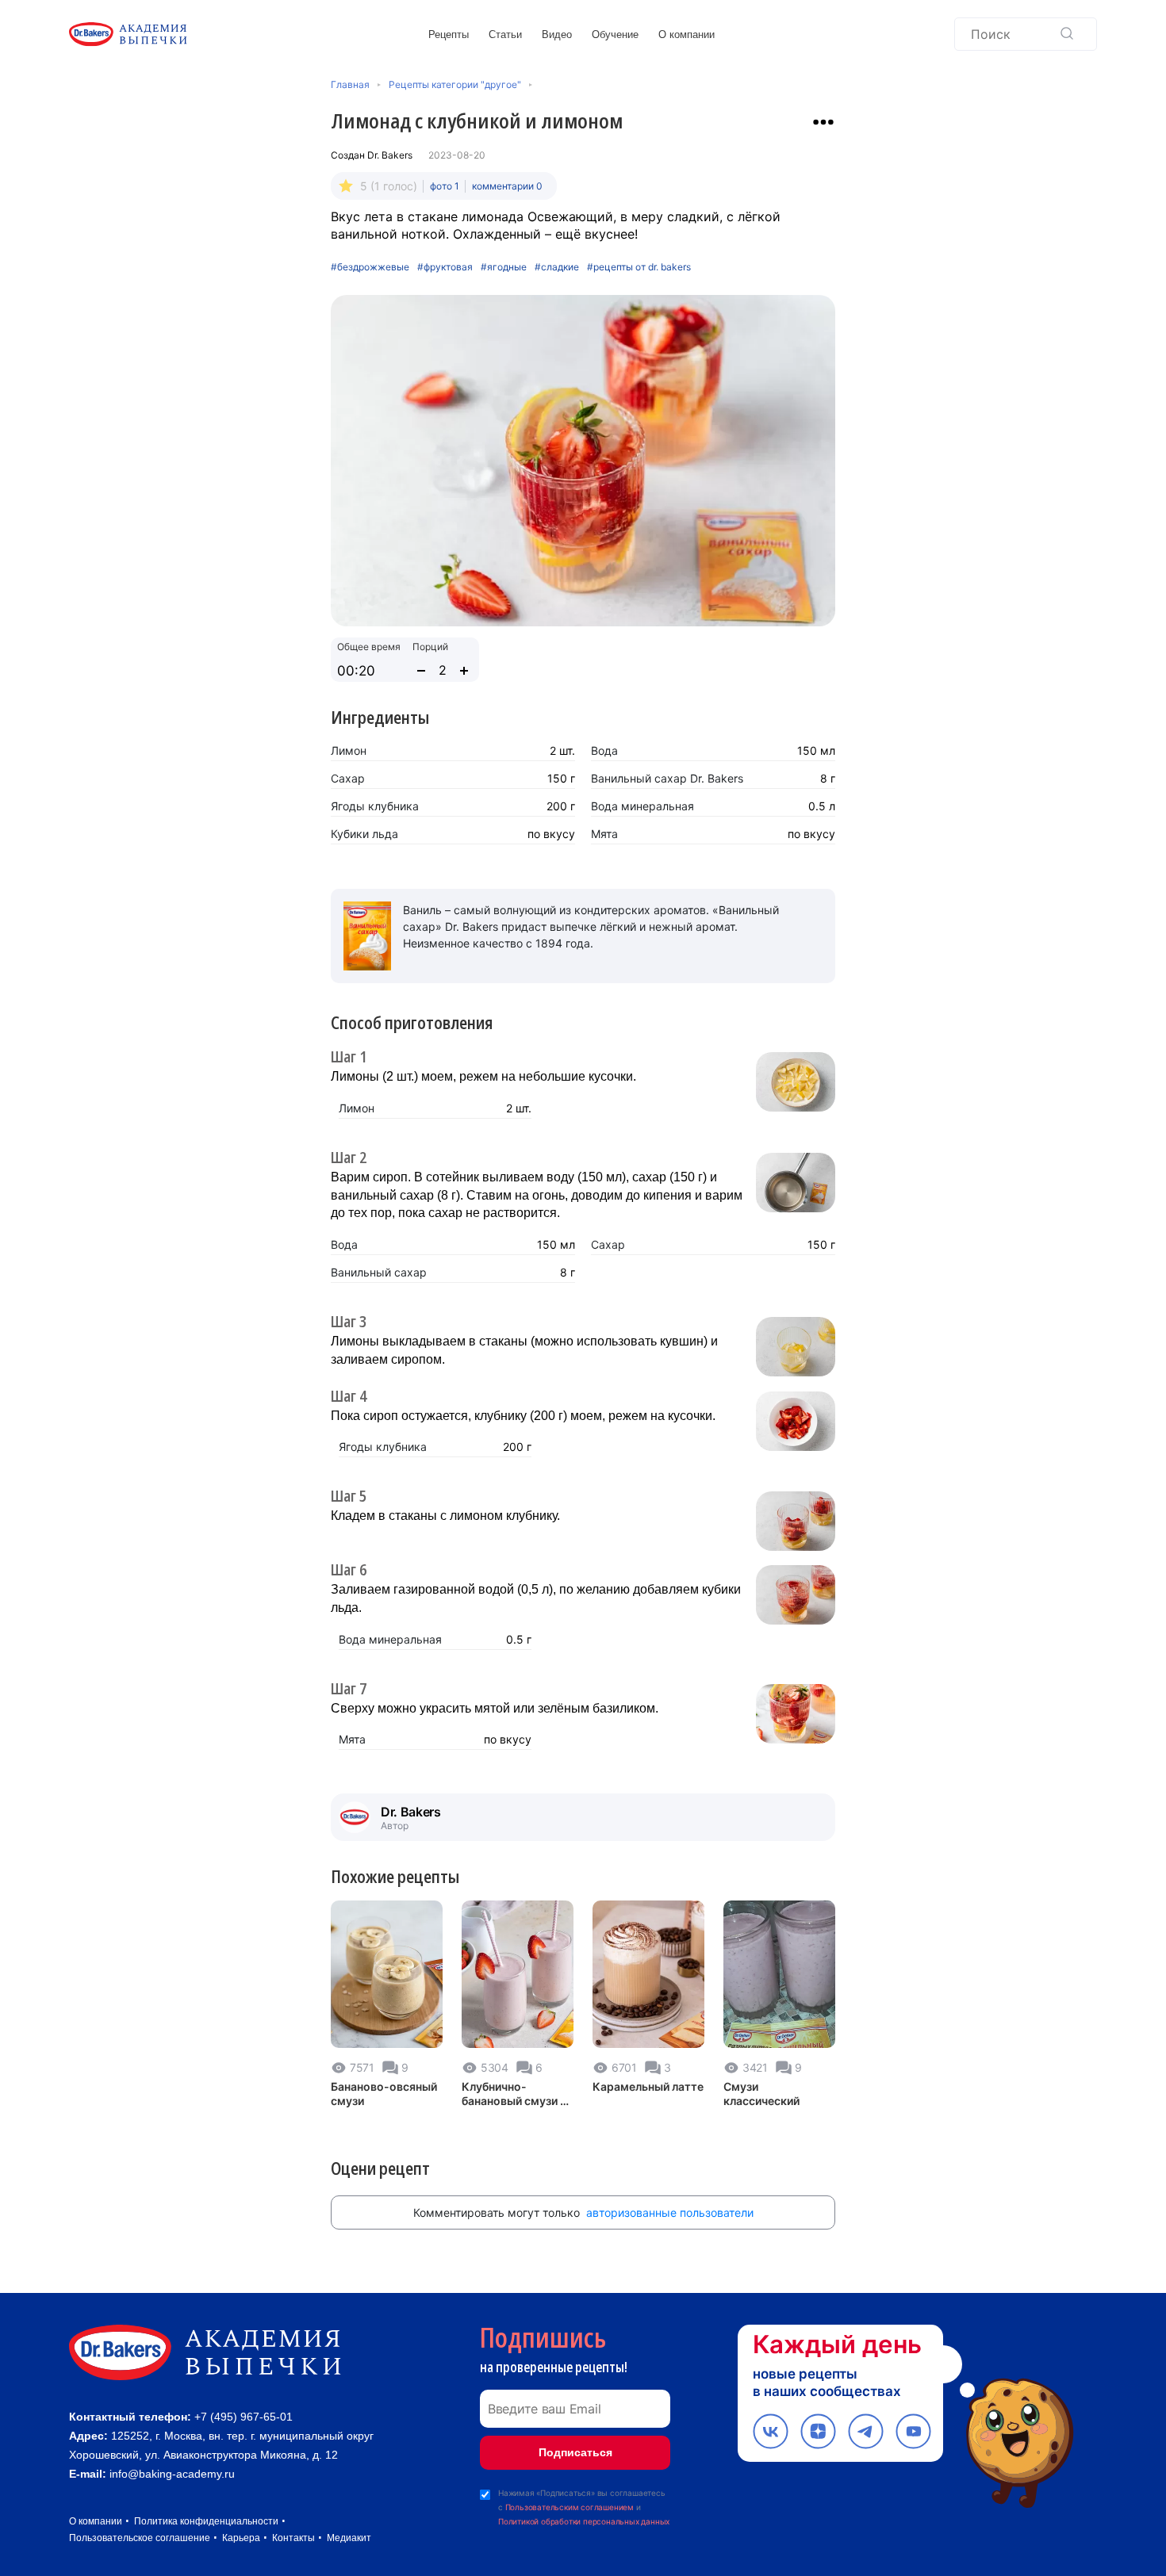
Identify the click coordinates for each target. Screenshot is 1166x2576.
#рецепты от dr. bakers (639, 267)
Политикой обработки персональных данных (584, 2521)
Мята (604, 834)
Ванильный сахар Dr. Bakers (667, 778)
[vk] (771, 2431)
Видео (557, 34)
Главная (350, 84)
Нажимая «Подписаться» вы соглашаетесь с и (584, 2507)
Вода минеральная (642, 806)
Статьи (505, 34)
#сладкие (557, 267)
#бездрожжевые (370, 267)
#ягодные (504, 267)
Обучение (615, 34)
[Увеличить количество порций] (464, 671)
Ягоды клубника (375, 806)
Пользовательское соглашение (140, 2538)
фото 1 (445, 186)
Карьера (241, 2538)
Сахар (348, 778)
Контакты (293, 2538)
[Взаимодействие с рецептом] (823, 122)
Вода (604, 750)
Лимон (349, 750)
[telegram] (866, 2431)
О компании (687, 34)
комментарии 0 (507, 186)
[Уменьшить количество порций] (421, 671)
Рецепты (449, 34)
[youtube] (913, 2431)
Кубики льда (364, 834)
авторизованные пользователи (670, 2212)
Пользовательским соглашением (570, 2507)
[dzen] (818, 2431)
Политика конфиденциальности (206, 2521)
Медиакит (349, 2538)
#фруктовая (445, 267)
